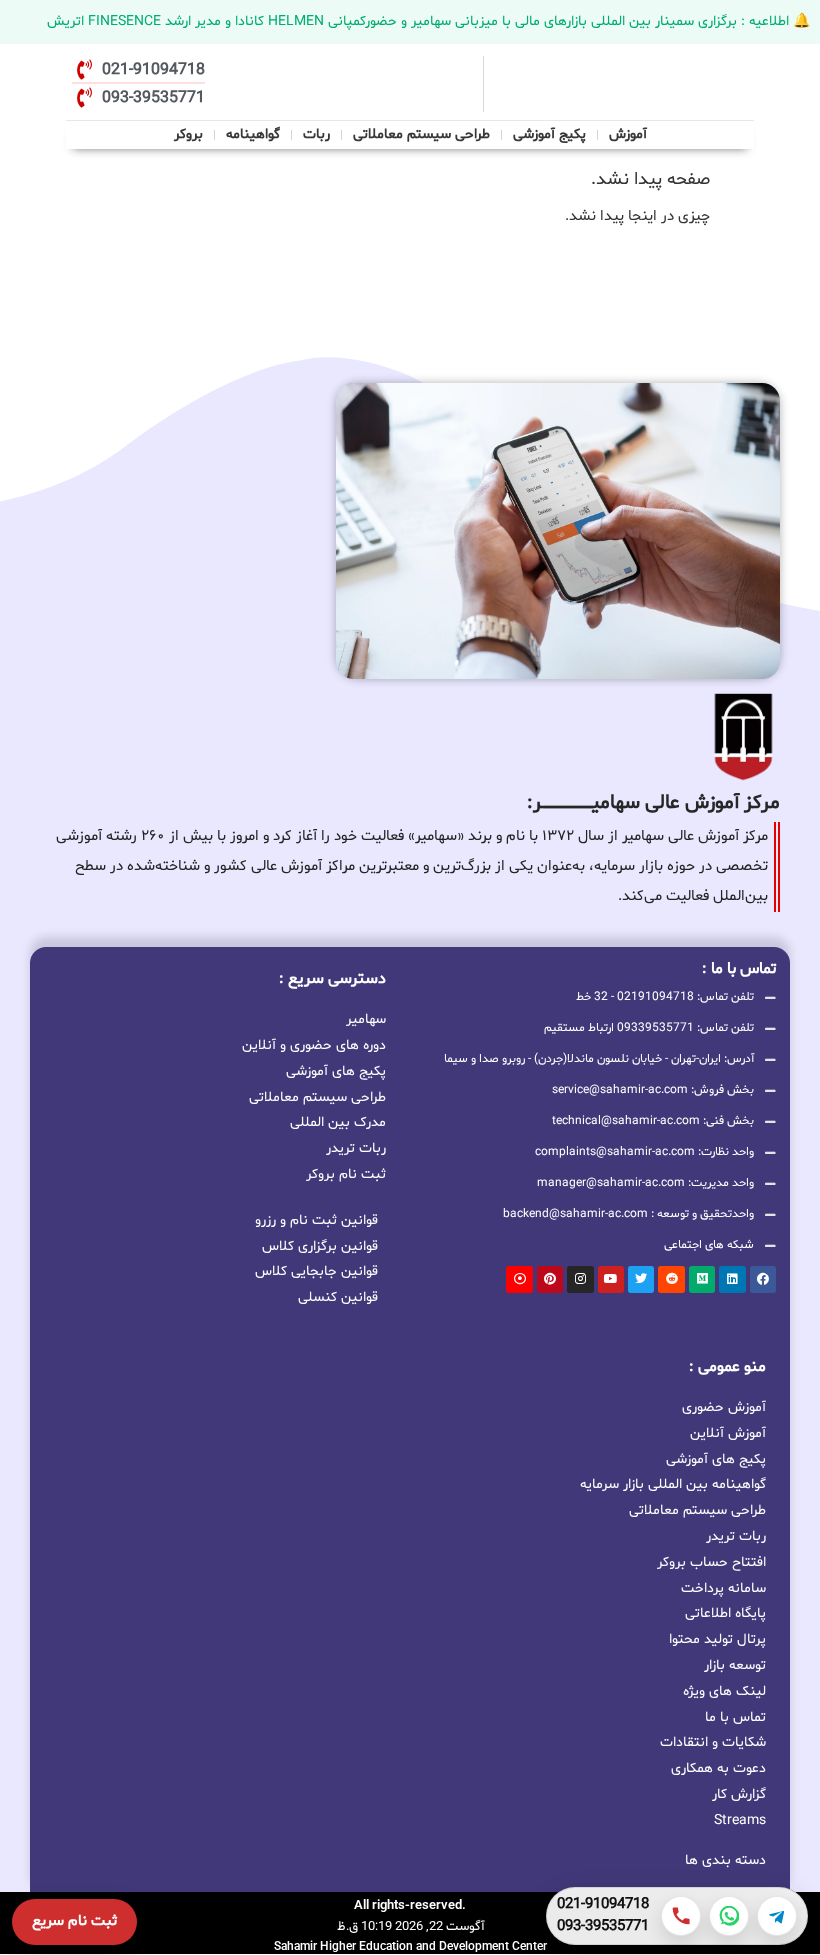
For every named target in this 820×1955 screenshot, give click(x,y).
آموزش (628, 134)
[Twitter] (641, 1279)
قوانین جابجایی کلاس (316, 1271)
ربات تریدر (356, 1147)
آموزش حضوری (724, 1407)
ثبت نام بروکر (346, 1173)
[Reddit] (671, 1279)
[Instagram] (580, 1279)
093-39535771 (603, 1927)
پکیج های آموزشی (336, 1070)
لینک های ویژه (724, 1691)
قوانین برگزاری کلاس (320, 1246)
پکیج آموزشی (549, 134)
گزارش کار (739, 1794)
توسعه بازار (735, 1665)
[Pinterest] (550, 1279)
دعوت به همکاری (718, 1768)
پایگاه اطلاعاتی (725, 1613)
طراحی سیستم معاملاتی (422, 132)
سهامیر (366, 1018)
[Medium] (702, 1279)
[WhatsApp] (729, 1916)
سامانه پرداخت (723, 1588)
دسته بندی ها (725, 1860)
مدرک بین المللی (338, 1121)
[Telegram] (777, 1916)
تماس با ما (735, 1717)
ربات (316, 134)
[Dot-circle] (519, 1279)
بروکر (188, 134)
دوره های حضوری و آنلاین (314, 1044)
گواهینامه (253, 134)
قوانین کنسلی (338, 1297)
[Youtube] (611, 1279)
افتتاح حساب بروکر (711, 1562)
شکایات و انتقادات (713, 1742)
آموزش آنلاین (728, 1433)
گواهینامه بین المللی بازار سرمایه (673, 1484)
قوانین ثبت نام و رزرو (316, 1220)
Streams (740, 1820)
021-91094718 (603, 1905)
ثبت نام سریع (74, 1921)
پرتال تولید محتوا (717, 1639)
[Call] (681, 1916)
